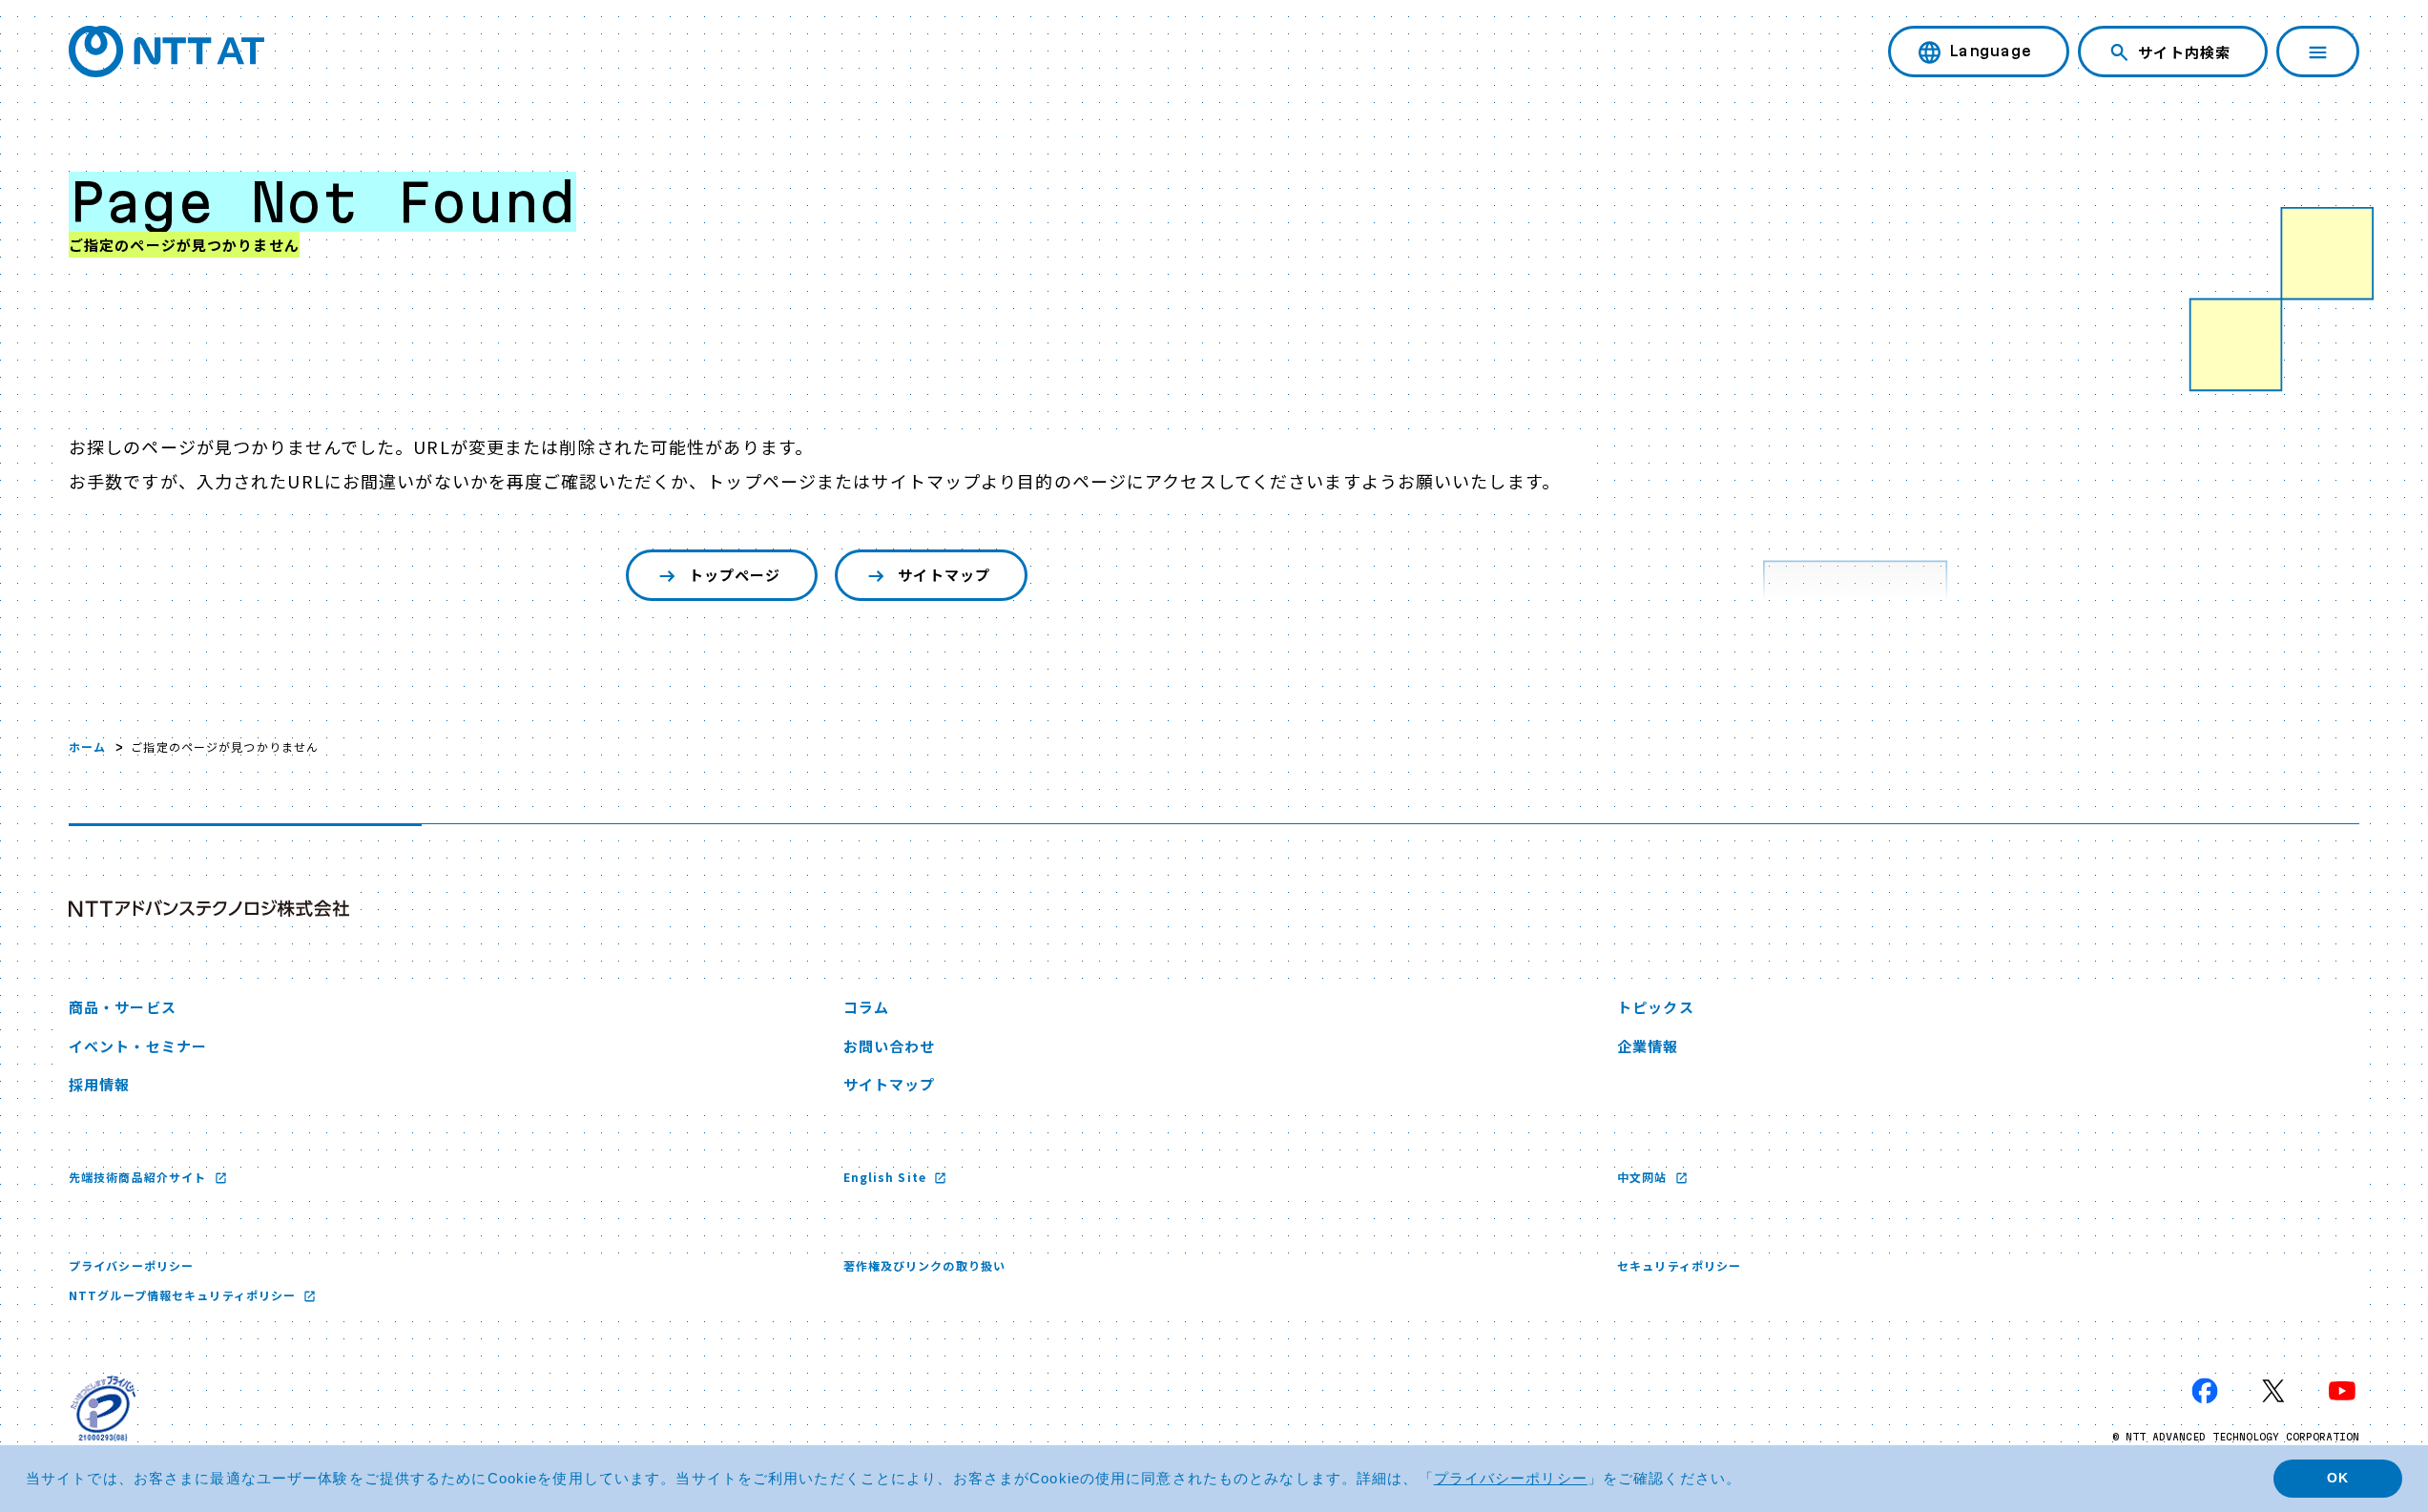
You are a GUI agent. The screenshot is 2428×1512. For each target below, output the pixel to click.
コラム (866, 1007)
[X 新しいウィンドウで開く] (2273, 1391)
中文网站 (1644, 1177)
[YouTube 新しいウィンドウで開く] (2342, 1391)
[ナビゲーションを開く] (2318, 52)
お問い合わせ (890, 1046)
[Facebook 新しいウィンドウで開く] (2205, 1391)
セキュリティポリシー (1679, 1265)
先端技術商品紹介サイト (139, 1177)
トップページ (735, 575)
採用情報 (99, 1084)
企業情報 (1648, 1046)
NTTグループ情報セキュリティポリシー (184, 1295)
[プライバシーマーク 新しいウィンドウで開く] (103, 1408)
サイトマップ (944, 575)
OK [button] (2338, 1478)
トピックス (1656, 1007)
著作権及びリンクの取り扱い (925, 1265)
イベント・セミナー (138, 1046)
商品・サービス (123, 1007)
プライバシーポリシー (131, 1265)
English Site (887, 1177)
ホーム (87, 746)
